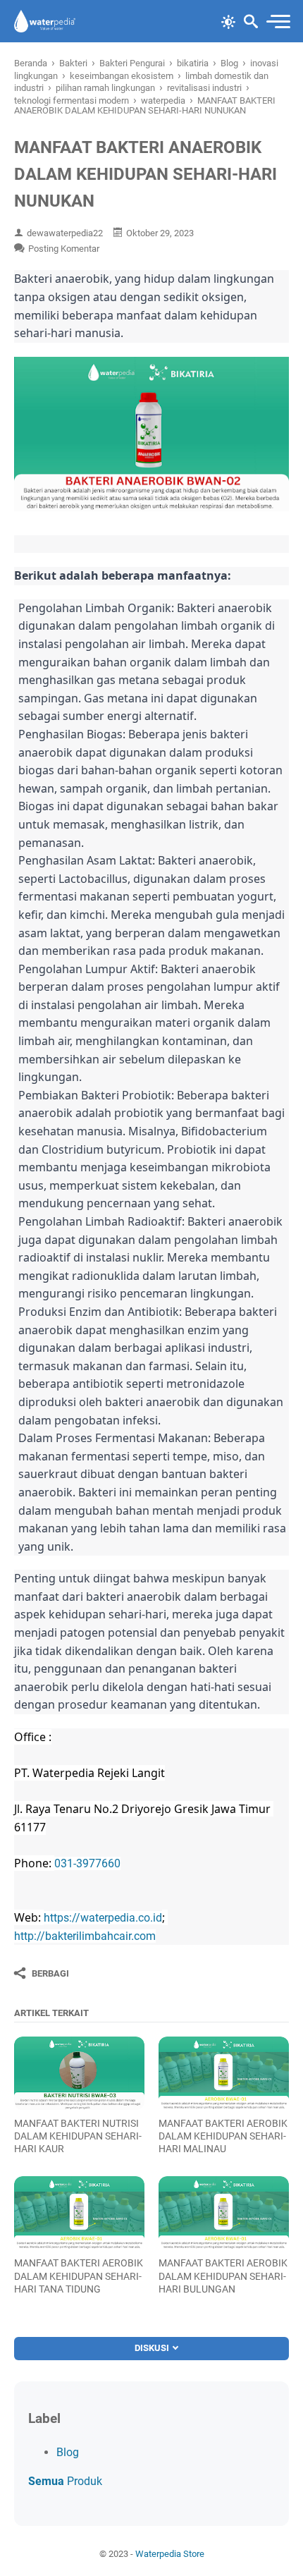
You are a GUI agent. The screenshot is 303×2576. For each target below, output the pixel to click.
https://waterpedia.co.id (103, 1918)
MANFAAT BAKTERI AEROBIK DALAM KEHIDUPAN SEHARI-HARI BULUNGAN (223, 2276)
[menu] (278, 22)
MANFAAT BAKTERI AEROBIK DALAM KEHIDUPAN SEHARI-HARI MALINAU (223, 2136)
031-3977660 (87, 1863)
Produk (65, 2481)
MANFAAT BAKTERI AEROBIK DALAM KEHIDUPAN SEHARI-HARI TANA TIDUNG (79, 2276)
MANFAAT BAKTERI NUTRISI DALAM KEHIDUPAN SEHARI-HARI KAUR (78, 2136)
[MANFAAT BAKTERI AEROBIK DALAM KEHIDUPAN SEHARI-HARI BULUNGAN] (224, 2213)
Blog (68, 2452)
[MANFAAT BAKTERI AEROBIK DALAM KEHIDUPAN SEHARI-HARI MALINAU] (224, 2073)
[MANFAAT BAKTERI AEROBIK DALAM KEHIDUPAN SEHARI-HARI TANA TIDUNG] (79, 2213)
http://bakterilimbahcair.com (85, 1936)
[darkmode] (228, 20)
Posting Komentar (64, 249)
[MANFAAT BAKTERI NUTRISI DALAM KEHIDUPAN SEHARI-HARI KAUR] (79, 2073)
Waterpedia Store (170, 2554)
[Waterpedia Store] (45, 21)
